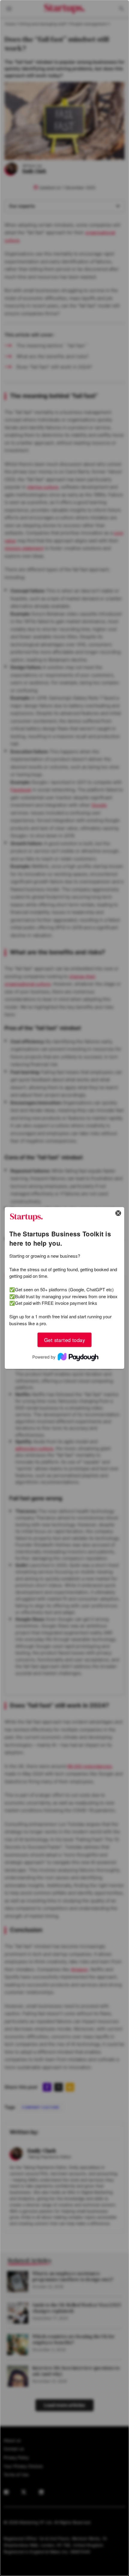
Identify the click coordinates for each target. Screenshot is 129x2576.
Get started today (64, 1340)
